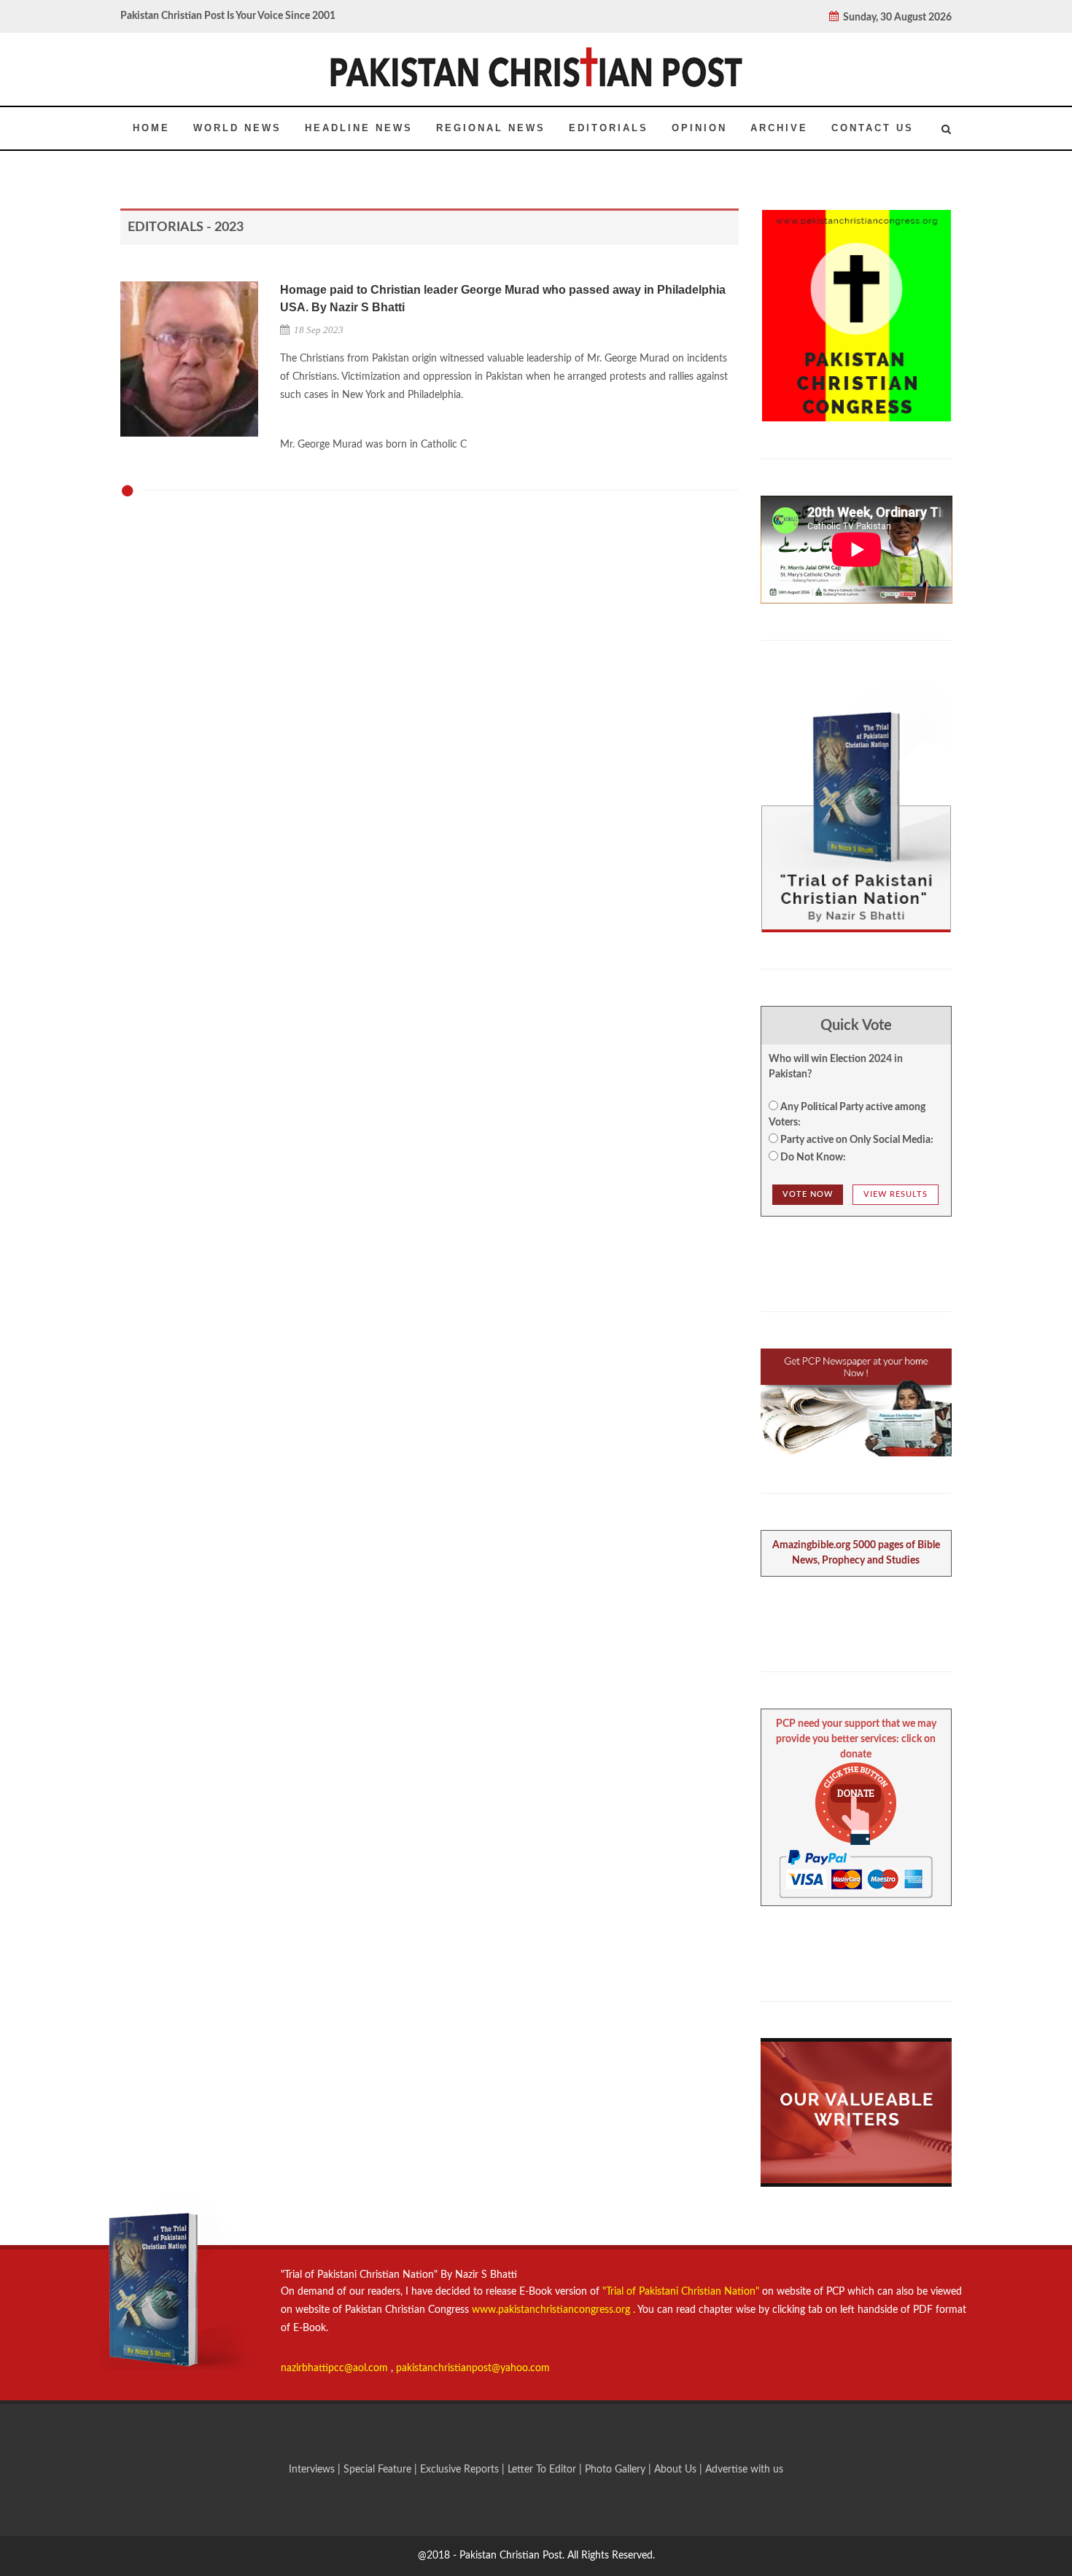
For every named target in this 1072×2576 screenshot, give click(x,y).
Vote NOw (808, 1194)
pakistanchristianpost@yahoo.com (473, 2368)
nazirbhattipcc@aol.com (336, 2368)
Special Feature (379, 2470)
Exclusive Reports (461, 2470)
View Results (896, 1194)
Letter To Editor (543, 2470)
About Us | (680, 2470)
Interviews (313, 2470)
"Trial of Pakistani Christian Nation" (682, 2292)
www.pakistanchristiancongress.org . (552, 2310)
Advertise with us (744, 2470)
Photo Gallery (615, 2470)
